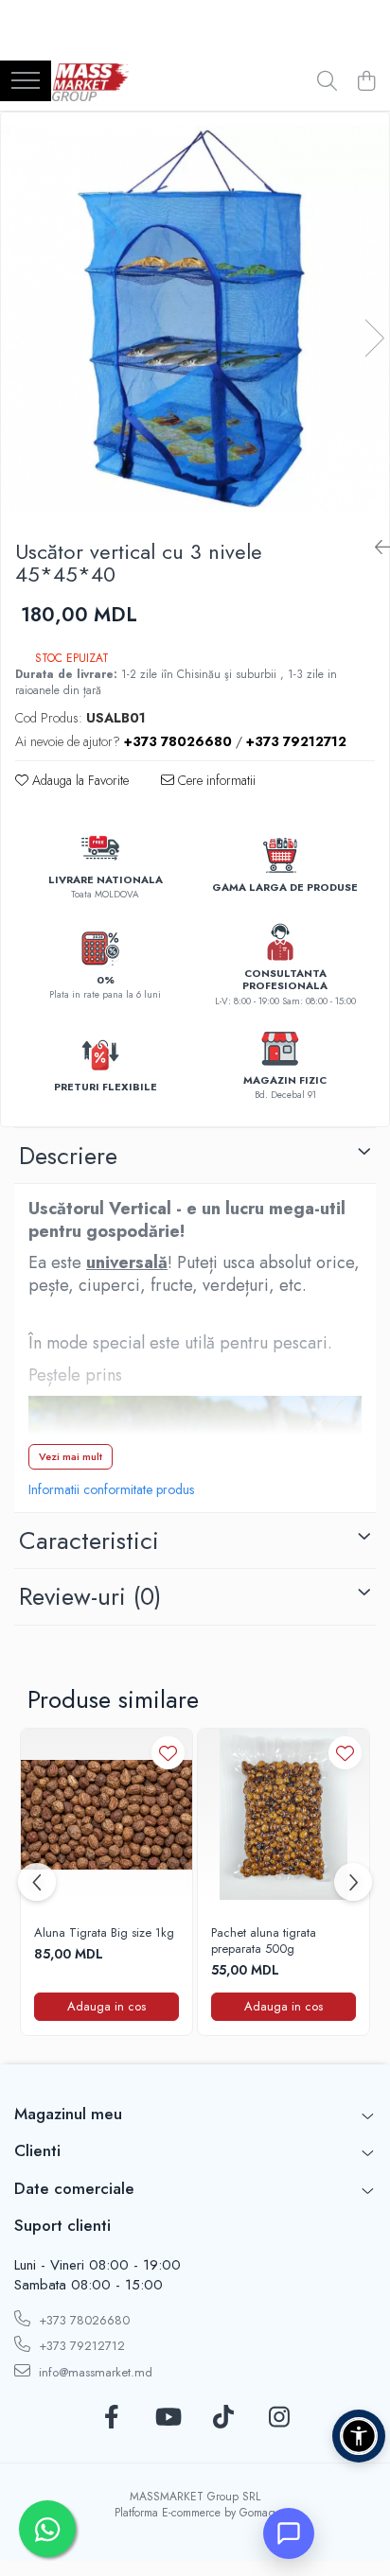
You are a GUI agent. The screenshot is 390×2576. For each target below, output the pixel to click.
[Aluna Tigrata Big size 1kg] (106, 1814)
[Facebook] (111, 2418)
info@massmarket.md (94, 2372)
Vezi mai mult (71, 1456)
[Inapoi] (375, 548)
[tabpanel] (195, 319)
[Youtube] (167, 2418)
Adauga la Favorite (79, 780)
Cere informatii (215, 780)
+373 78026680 (82, 2320)
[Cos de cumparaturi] (366, 82)
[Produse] (26, 82)
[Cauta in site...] (327, 82)
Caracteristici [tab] (89, 1540)
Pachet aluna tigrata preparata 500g (264, 1941)
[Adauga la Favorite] (168, 1753)
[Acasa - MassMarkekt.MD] (90, 82)
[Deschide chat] (289, 2533)
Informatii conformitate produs (111, 1489)
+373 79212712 (80, 2346)
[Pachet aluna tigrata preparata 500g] (284, 1814)
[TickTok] (223, 2418)
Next (374, 338)
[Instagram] (279, 2418)
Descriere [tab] (68, 1156)
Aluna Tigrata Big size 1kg (104, 1933)
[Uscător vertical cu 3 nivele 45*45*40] (195, 319)
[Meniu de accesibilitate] (359, 2436)
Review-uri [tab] (90, 1596)
